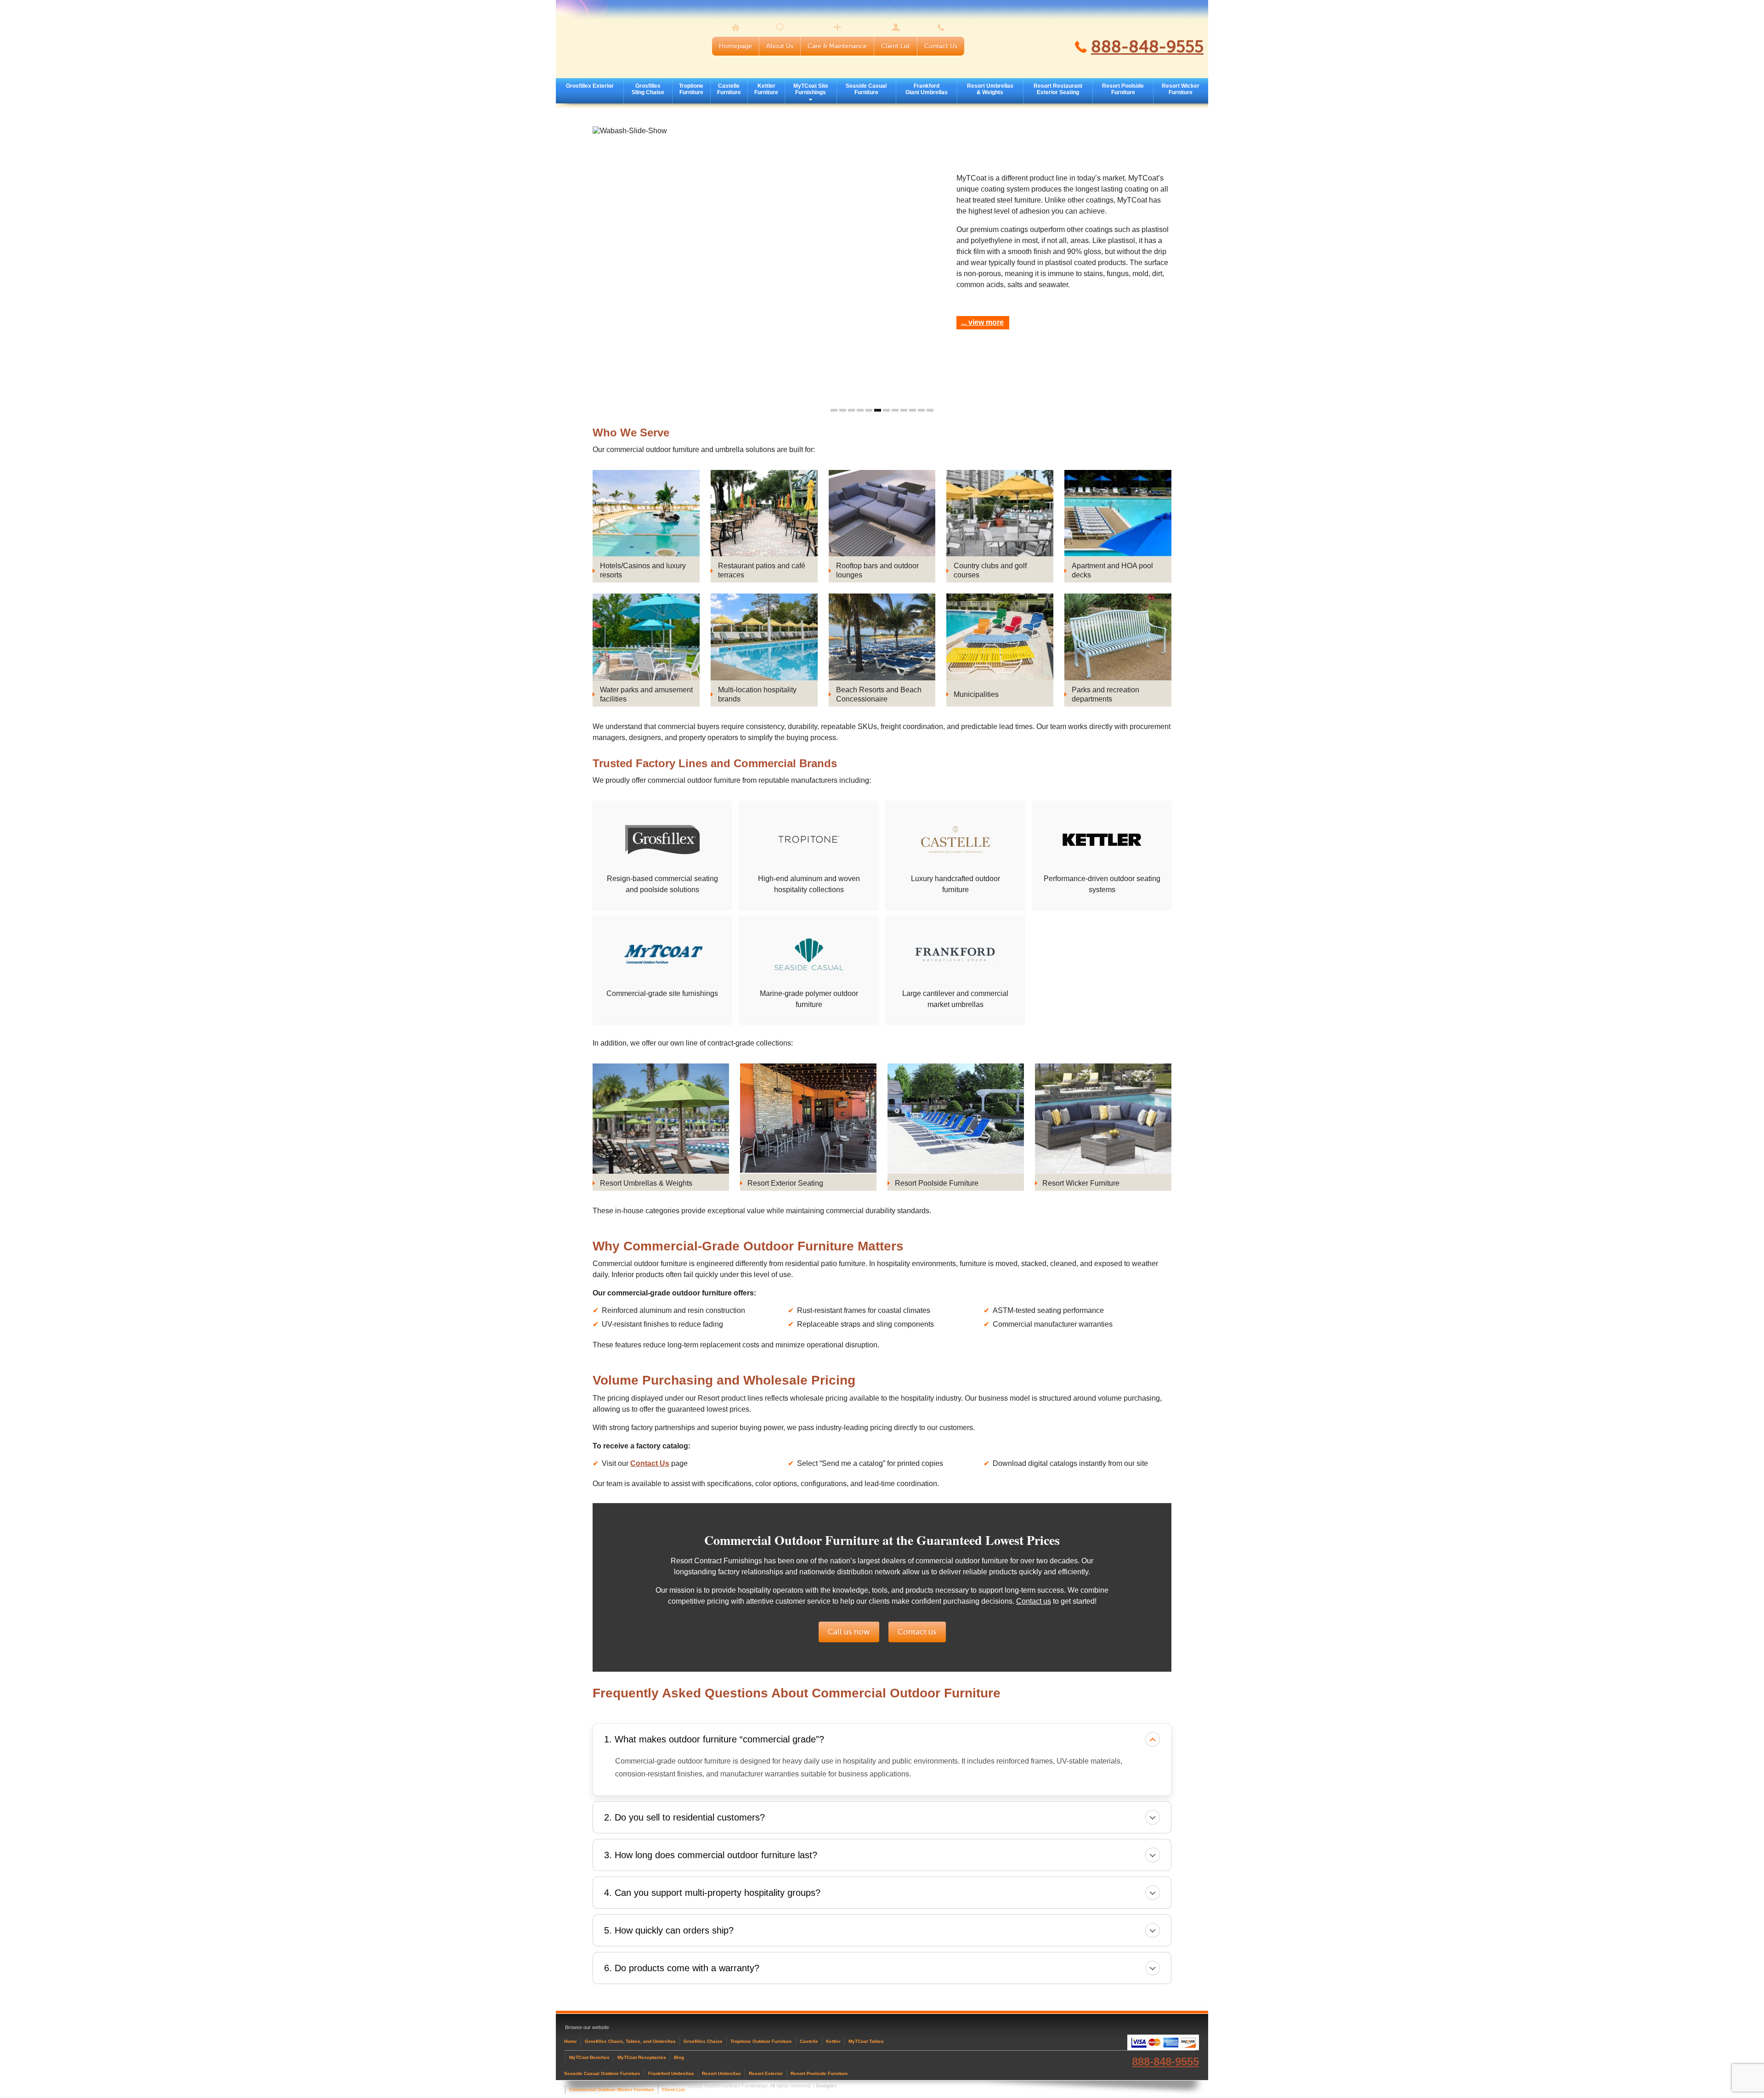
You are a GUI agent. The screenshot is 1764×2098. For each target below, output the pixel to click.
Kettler (833, 2041)
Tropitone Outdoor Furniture (761, 2041)
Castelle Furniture (729, 89)
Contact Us (941, 46)
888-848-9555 (1147, 47)
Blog (679, 2057)
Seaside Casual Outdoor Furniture (602, 2073)
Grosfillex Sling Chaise (648, 89)
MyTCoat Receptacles (642, 2057)
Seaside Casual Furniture (866, 89)
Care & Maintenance (837, 46)
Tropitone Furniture (691, 89)
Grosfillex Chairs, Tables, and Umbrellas (630, 2041)
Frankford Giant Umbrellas (927, 89)
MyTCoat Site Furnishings (811, 89)
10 (913, 410)
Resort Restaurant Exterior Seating (1058, 89)
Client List (896, 46)
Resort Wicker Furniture (1181, 89)
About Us (780, 46)
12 (930, 410)
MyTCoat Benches (589, 2057)
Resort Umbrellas (721, 2073)
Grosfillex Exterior (590, 86)
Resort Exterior (766, 2073)
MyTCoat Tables (866, 2041)
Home (571, 2041)
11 (921, 410)
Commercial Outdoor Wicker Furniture (612, 2090)
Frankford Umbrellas (671, 2073)
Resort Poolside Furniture (1123, 89)
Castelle (809, 2041)
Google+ (826, 2086)
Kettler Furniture (766, 89)
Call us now (849, 1632)
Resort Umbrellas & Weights (990, 89)
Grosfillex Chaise (703, 2041)
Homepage (735, 46)
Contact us (1034, 1601)
